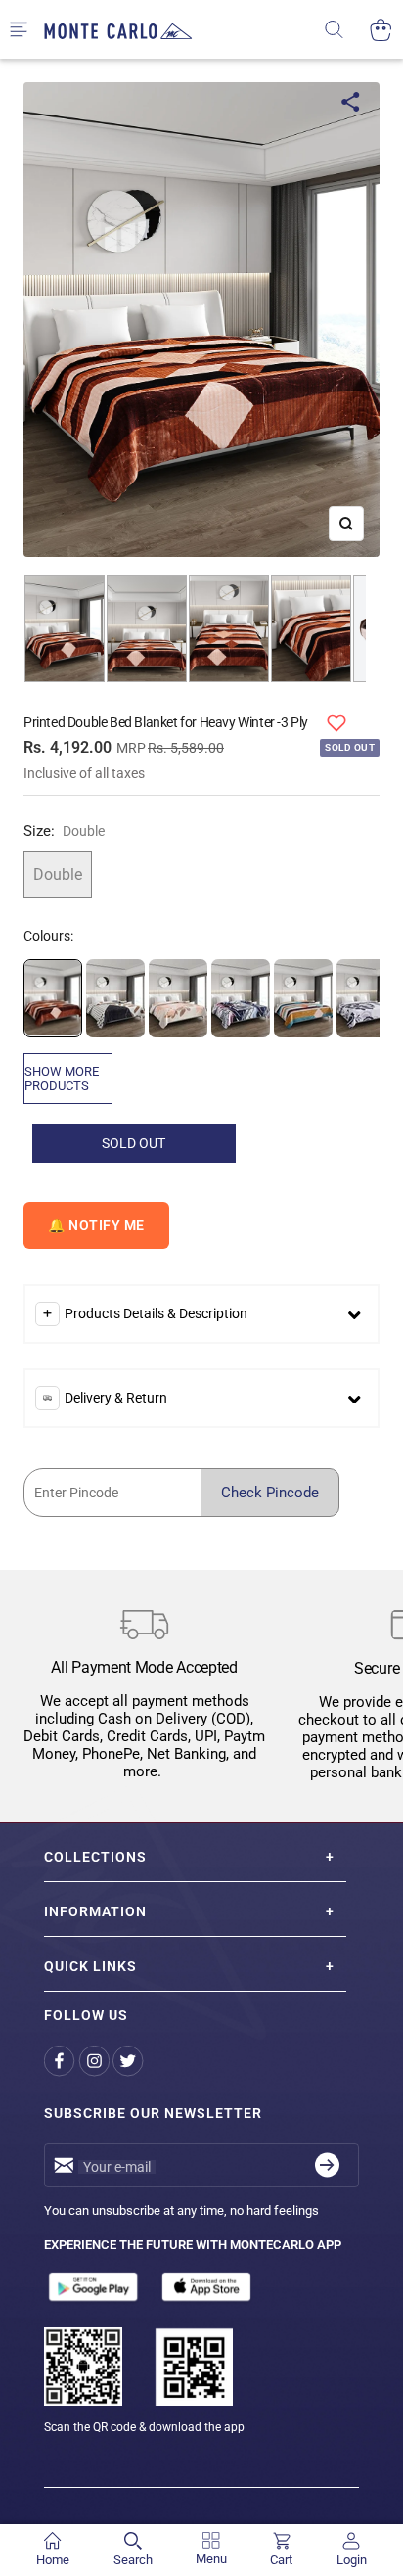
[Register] (327, 2165)
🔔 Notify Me (96, 1225)
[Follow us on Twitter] (130, 2062)
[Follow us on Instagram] (95, 2062)
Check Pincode (270, 1493)
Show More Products (62, 1079)
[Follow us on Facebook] (61, 2062)
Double (58, 874)
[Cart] (381, 30)
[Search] (347, 30)
